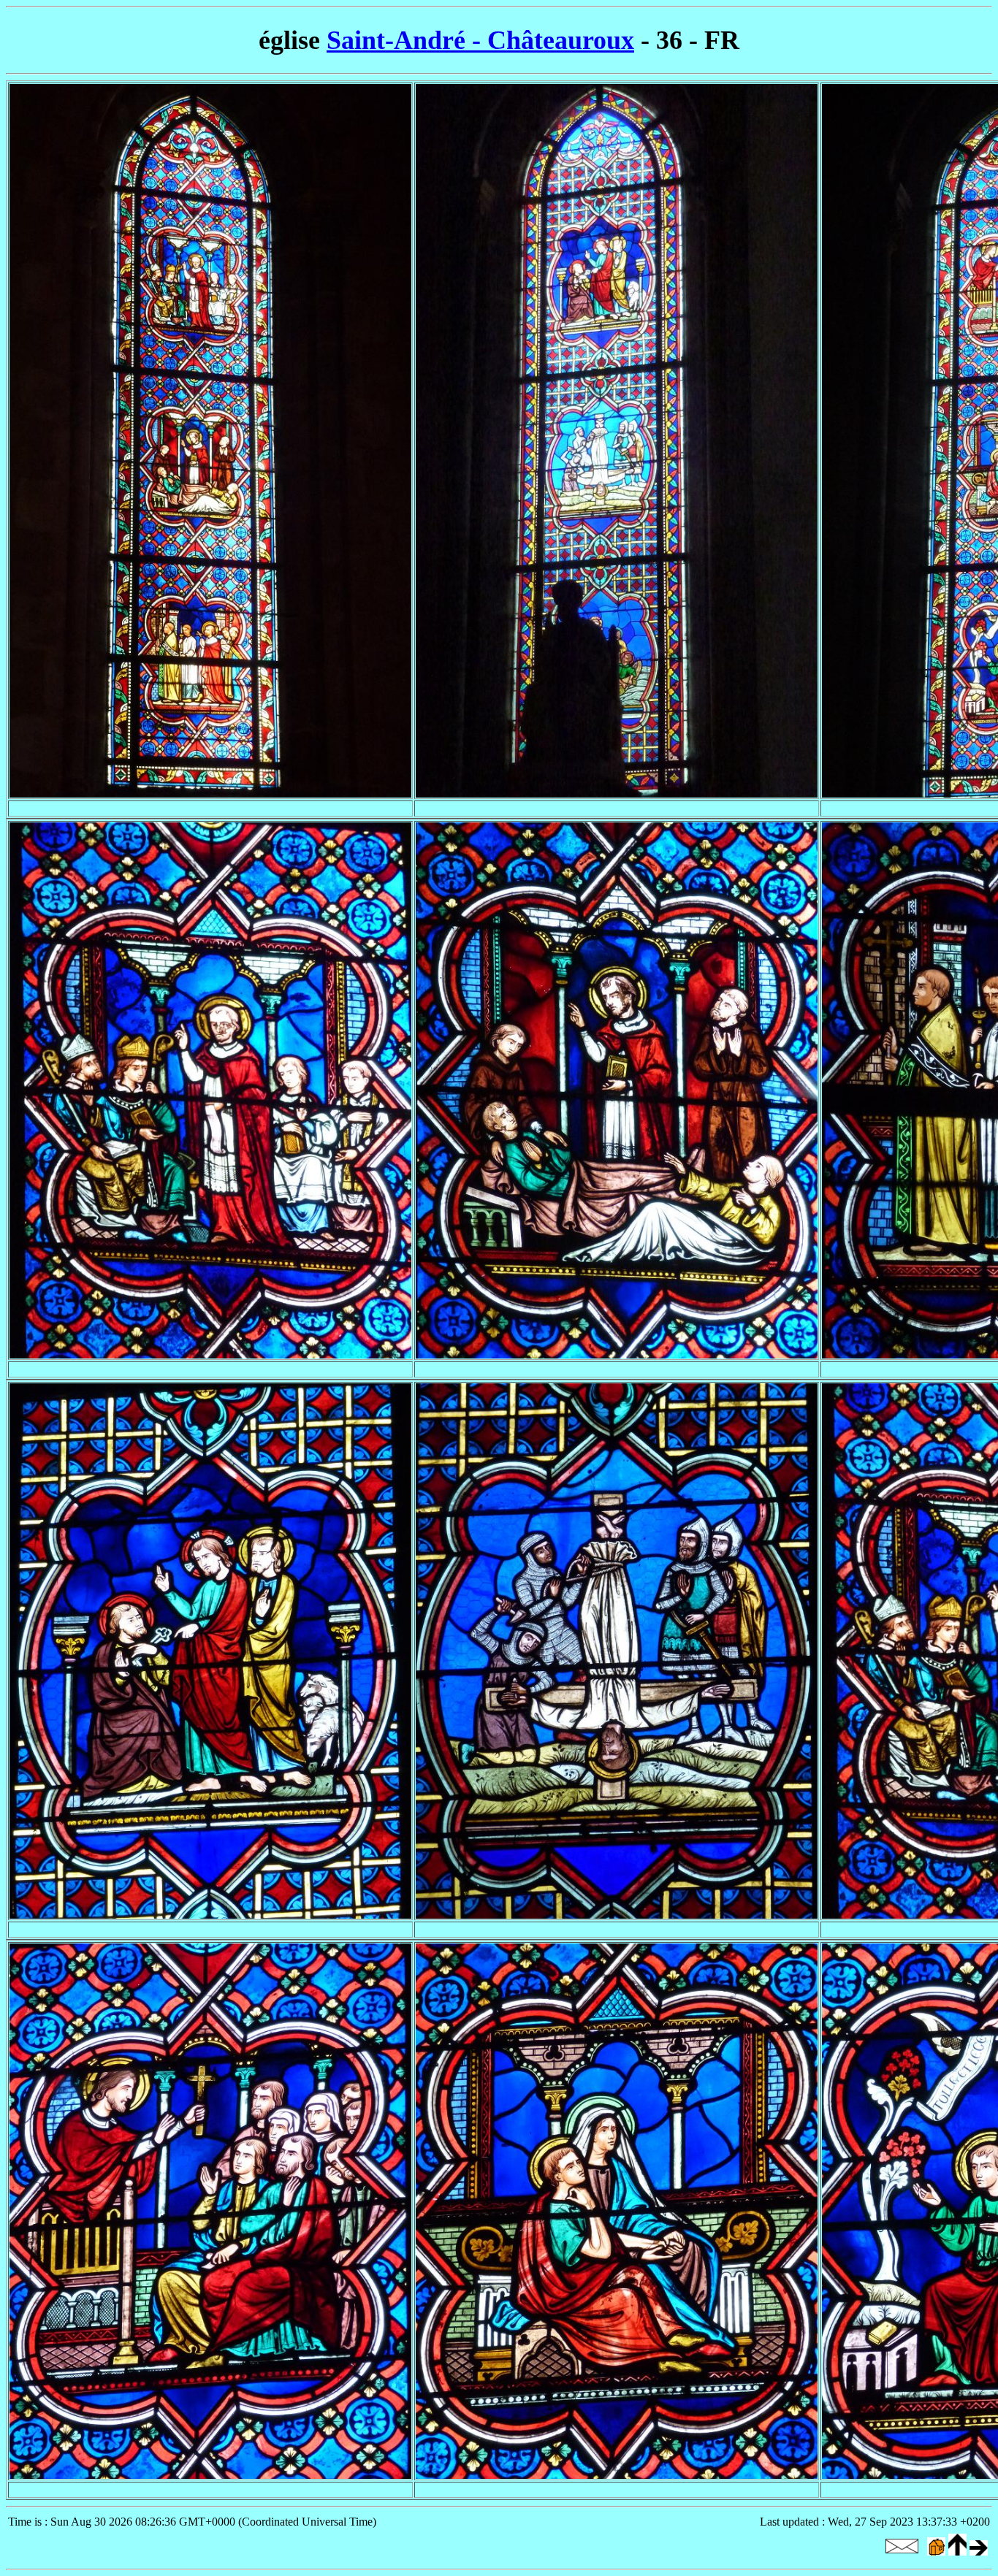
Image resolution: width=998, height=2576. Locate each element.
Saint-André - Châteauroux (480, 40)
